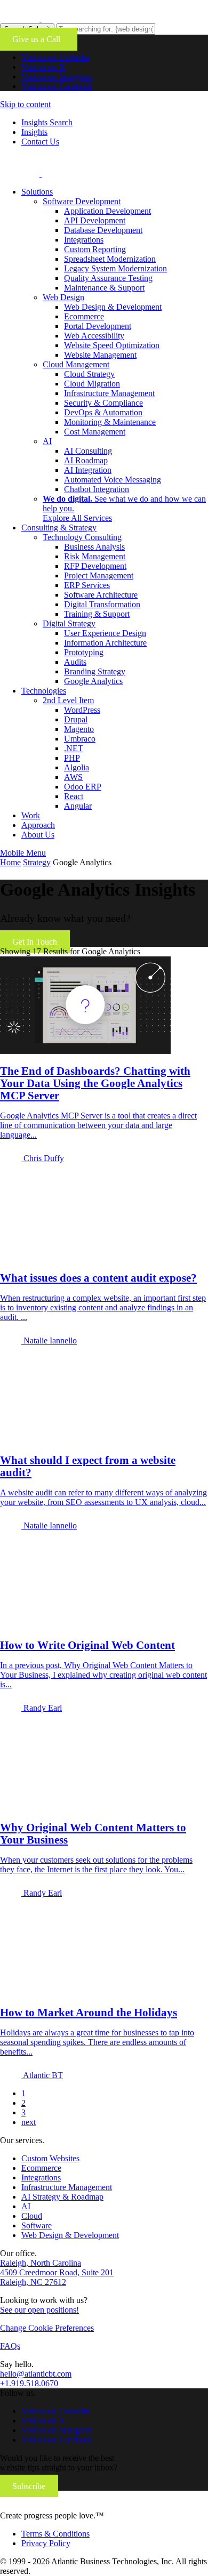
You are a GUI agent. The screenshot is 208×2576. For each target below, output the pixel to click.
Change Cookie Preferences (47, 2328)
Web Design (63, 297)
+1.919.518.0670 (29, 2383)
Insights (34, 132)
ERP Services (87, 585)
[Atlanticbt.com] (81, 174)
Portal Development (98, 326)
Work (31, 815)
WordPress (82, 710)
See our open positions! (39, 2310)
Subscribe (29, 2486)
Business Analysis (94, 547)
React (74, 796)
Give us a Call (38, 39)
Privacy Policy (46, 2543)
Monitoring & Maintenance (110, 422)
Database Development (103, 230)
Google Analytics (93, 681)
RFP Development (95, 566)
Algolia (77, 767)
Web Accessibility (94, 336)
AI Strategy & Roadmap (62, 2197)
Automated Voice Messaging (113, 480)
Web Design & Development (113, 307)
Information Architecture (105, 643)
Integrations (84, 240)
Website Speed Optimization (112, 345)
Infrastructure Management (109, 393)
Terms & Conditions (55, 2534)
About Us (38, 835)
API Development (95, 220)
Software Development (82, 201)
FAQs (10, 2346)
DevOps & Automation (103, 412)
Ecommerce (84, 316)
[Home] (71, 2506)
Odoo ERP (83, 787)
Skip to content (25, 104)
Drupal (76, 719)
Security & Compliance (103, 403)
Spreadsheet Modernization (110, 259)
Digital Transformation (102, 604)
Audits (75, 662)
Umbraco (80, 739)
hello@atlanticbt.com (36, 2374)
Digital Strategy (69, 623)
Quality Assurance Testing (108, 278)
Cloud (32, 2216)
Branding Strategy (95, 671)
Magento (79, 729)
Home (10, 862)
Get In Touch (35, 942)
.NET (74, 748)
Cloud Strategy (89, 374)
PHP (72, 758)
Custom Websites (50, 2158)
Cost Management (95, 432)
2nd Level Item (68, 700)
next (29, 2122)
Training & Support (97, 614)
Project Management (99, 575)
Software (37, 2225)
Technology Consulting (82, 537)
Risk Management (95, 556)
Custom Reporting (95, 249)
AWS (73, 777)
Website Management (100, 355)
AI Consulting (88, 451)
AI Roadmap (86, 460)
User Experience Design (105, 633)
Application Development (107, 211)
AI (47, 441)
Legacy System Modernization (115, 268)
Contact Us (40, 142)
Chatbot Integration (97, 489)
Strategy (37, 862)
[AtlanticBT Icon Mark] (81, 18)
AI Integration (88, 470)
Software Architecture (101, 595)
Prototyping (84, 652)
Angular (78, 806)
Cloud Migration (92, 384)
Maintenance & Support (104, 288)
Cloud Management (76, 364)
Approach (38, 825)
